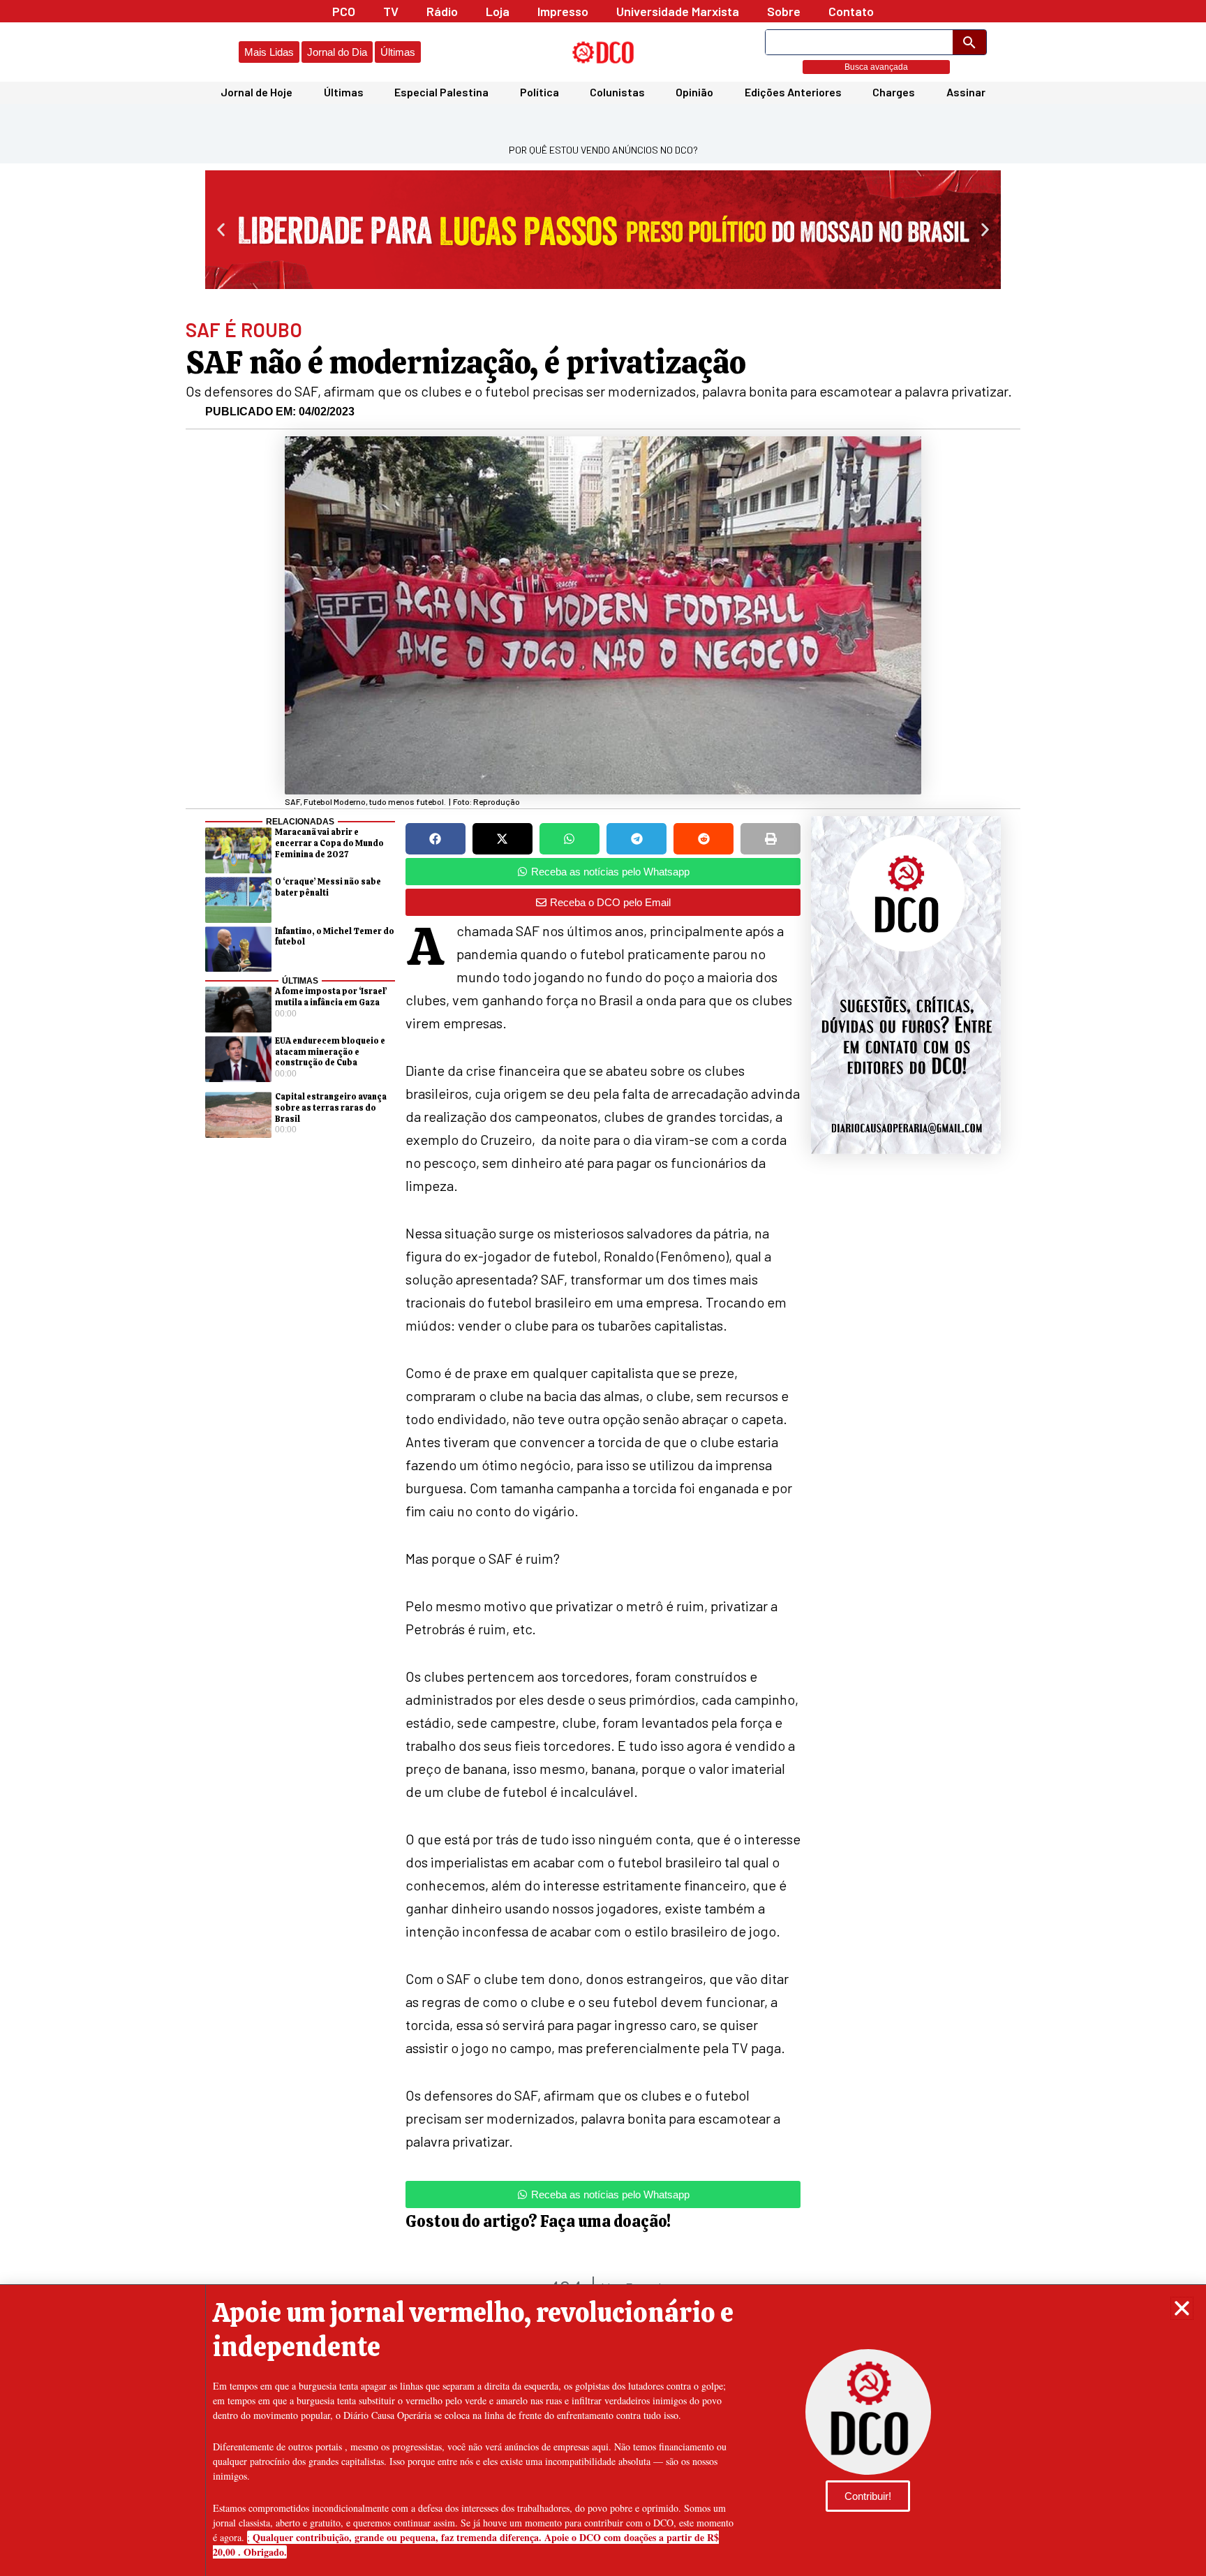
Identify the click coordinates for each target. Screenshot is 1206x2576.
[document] (603, 1288)
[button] (1182, 2308)
